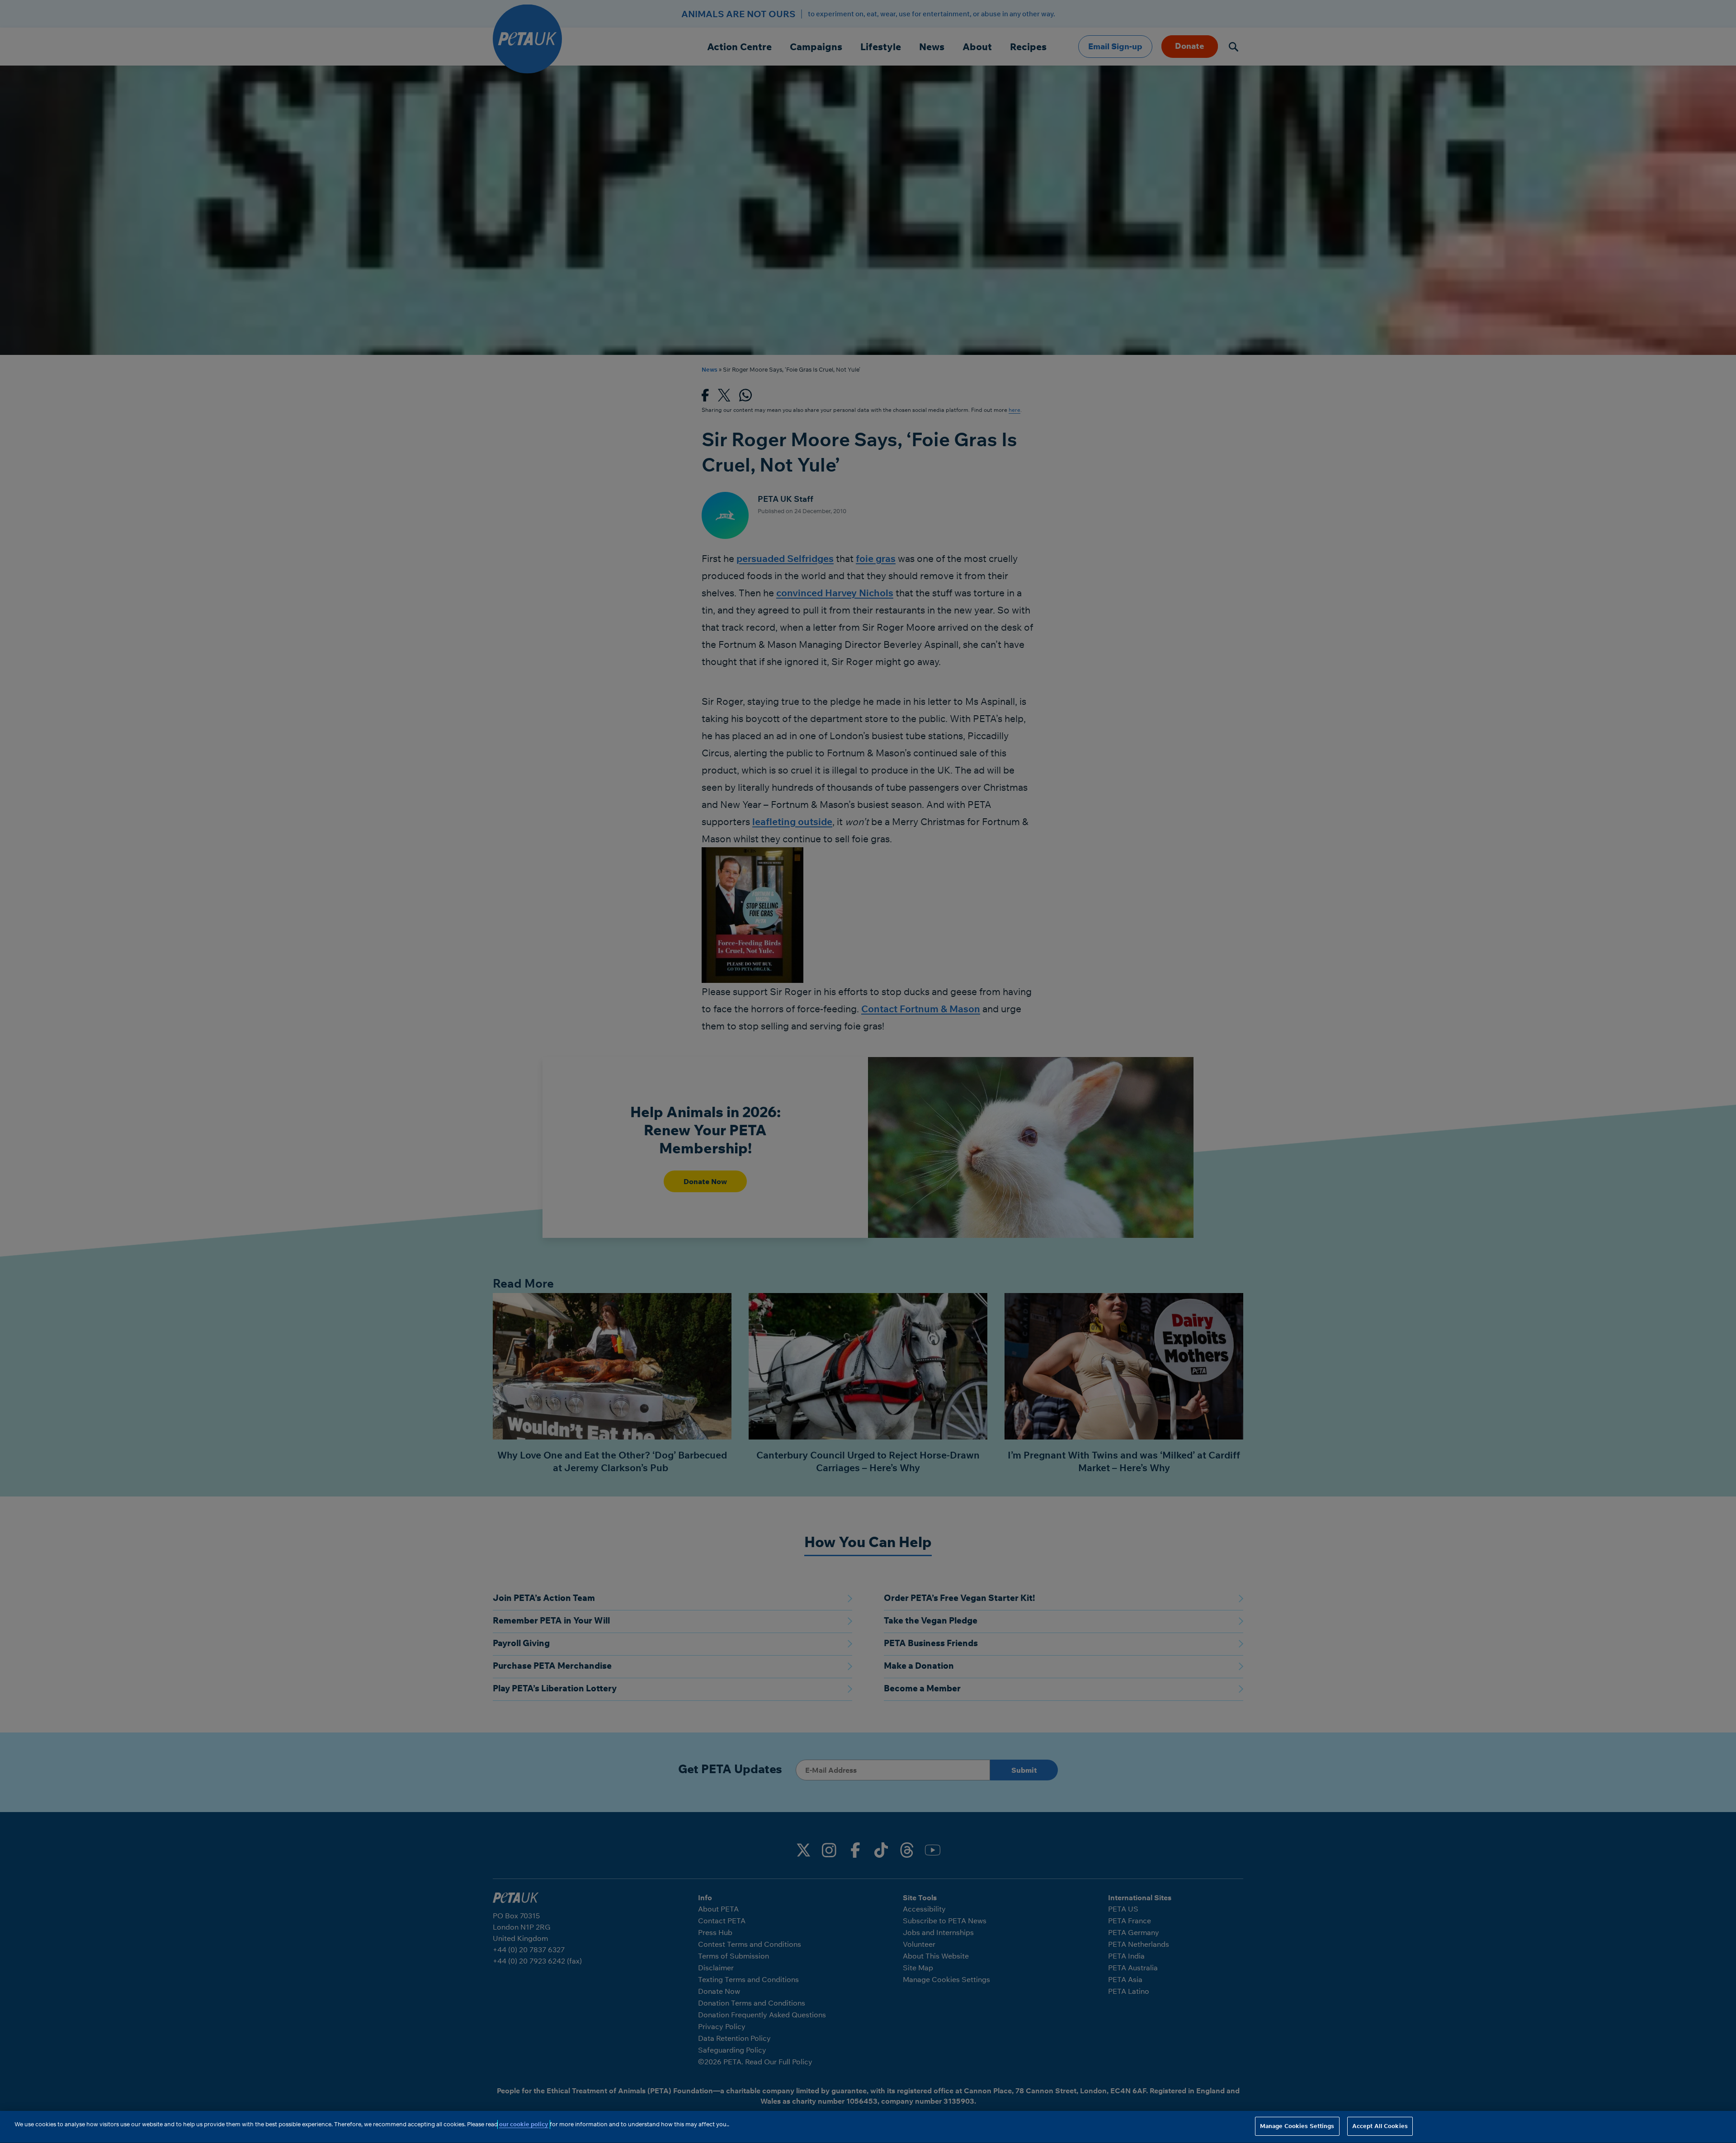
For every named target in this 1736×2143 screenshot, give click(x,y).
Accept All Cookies (1380, 2126)
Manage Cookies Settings (1297, 2126)
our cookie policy (524, 2124)
